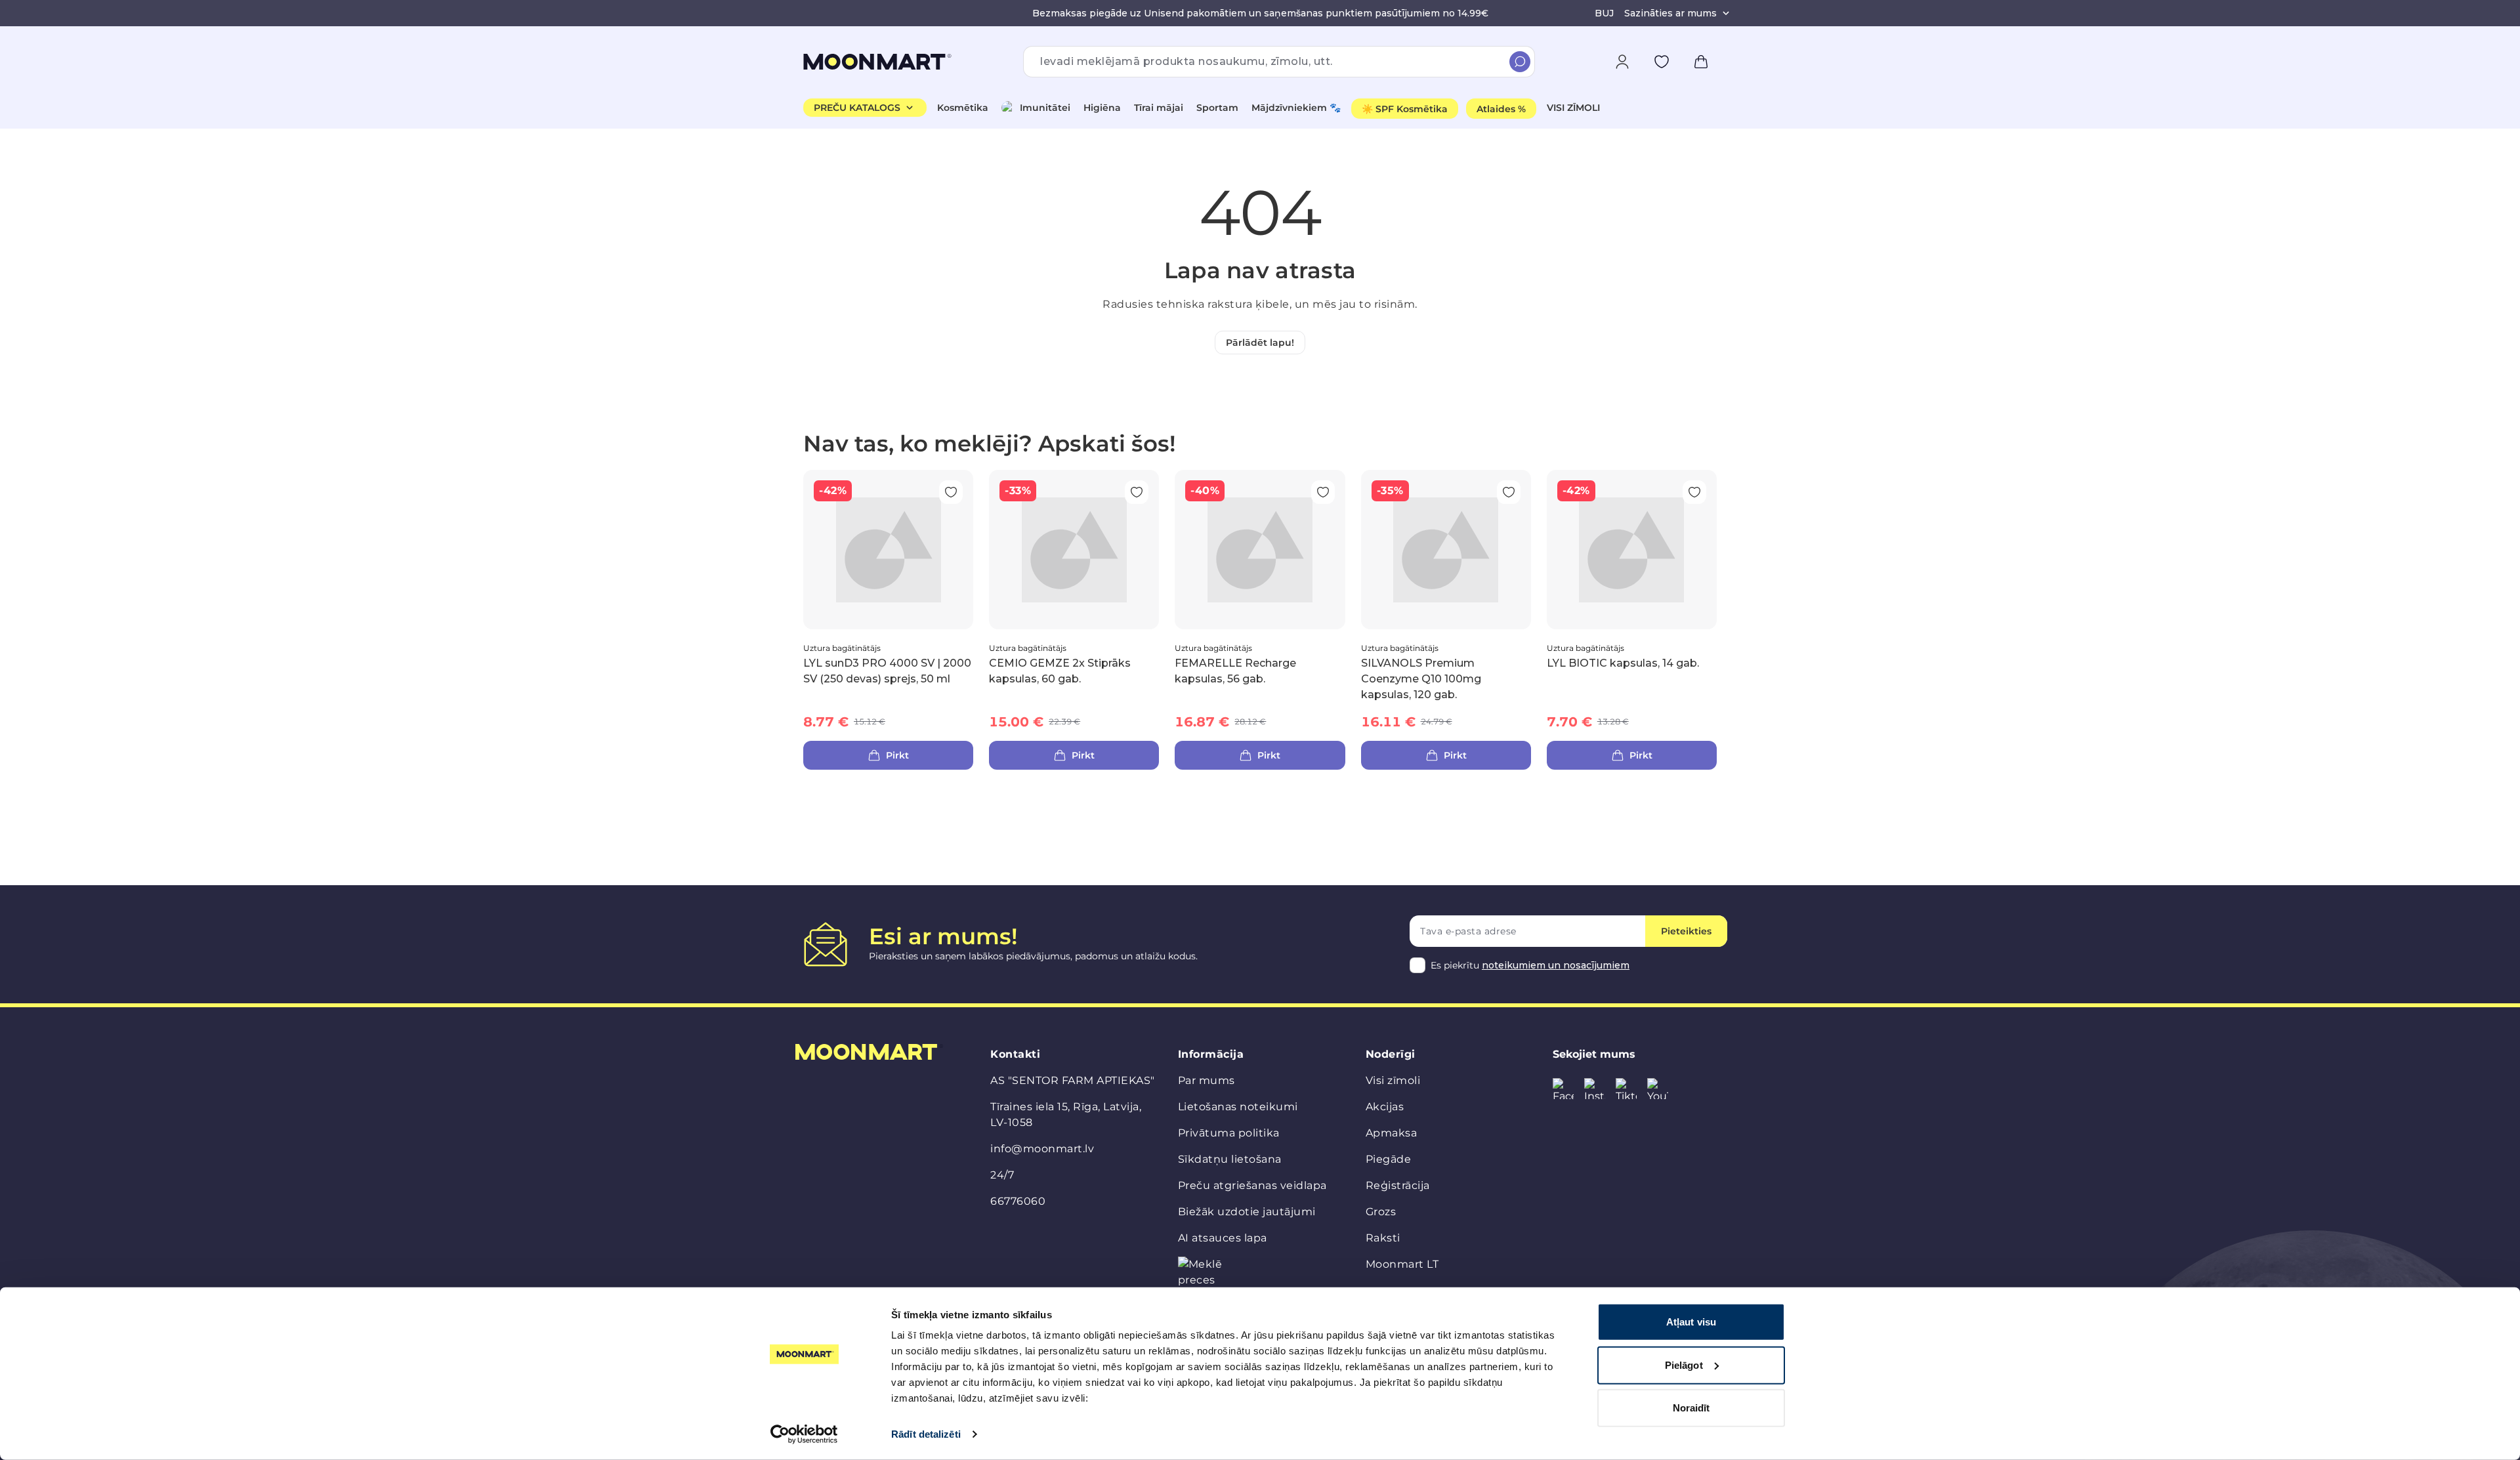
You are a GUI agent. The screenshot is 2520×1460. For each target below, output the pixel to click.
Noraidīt (1691, 1408)
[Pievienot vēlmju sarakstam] (1662, 62)
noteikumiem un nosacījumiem (1556, 965)
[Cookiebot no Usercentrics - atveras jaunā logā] (804, 1434)
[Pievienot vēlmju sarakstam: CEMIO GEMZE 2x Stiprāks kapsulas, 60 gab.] (1137, 492)
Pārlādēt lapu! (1260, 343)
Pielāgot (1684, 1365)
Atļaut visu (1691, 1322)
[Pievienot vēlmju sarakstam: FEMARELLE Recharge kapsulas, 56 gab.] (1323, 492)
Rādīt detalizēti (926, 1434)
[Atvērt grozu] (1701, 62)
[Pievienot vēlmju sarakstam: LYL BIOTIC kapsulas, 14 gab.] (1694, 492)
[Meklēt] (1520, 62)
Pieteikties (1686, 931)
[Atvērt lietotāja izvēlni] (1622, 62)
